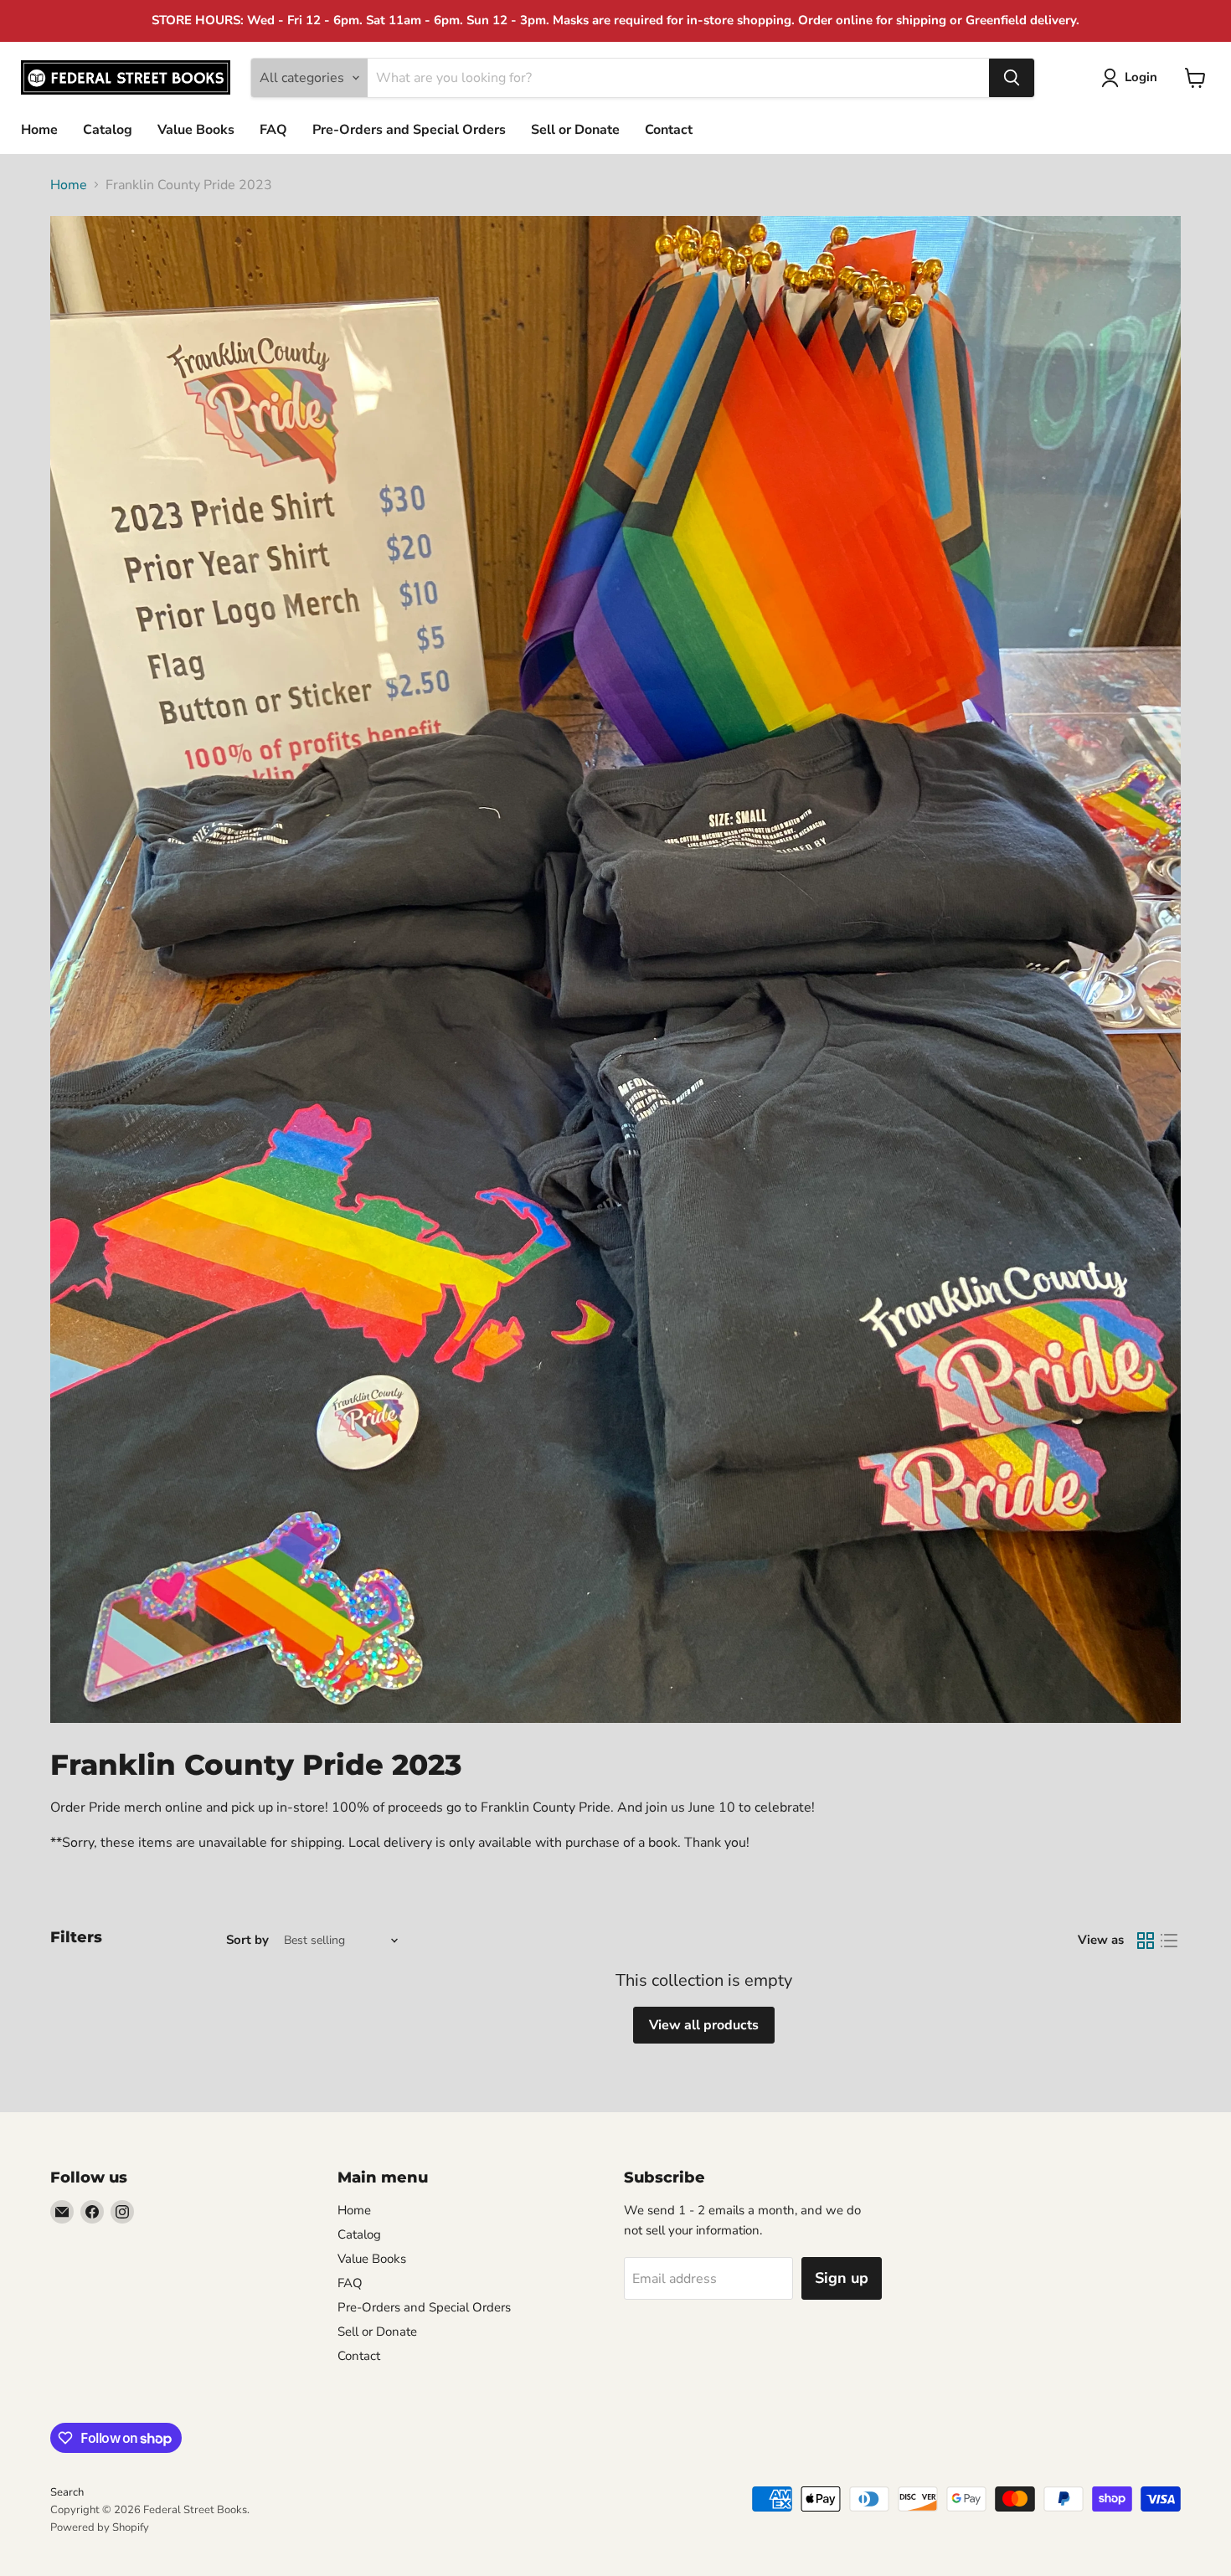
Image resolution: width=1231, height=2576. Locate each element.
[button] (1133, 78)
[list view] (1169, 1941)
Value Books (196, 130)
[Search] (1012, 78)
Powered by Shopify (100, 2527)
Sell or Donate (575, 130)
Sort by (247, 1940)
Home (39, 130)
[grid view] (1146, 1941)
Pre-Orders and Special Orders (409, 130)
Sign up (842, 2278)
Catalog (108, 130)
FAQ (273, 130)
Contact (669, 130)
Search (67, 2492)
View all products (704, 2025)
